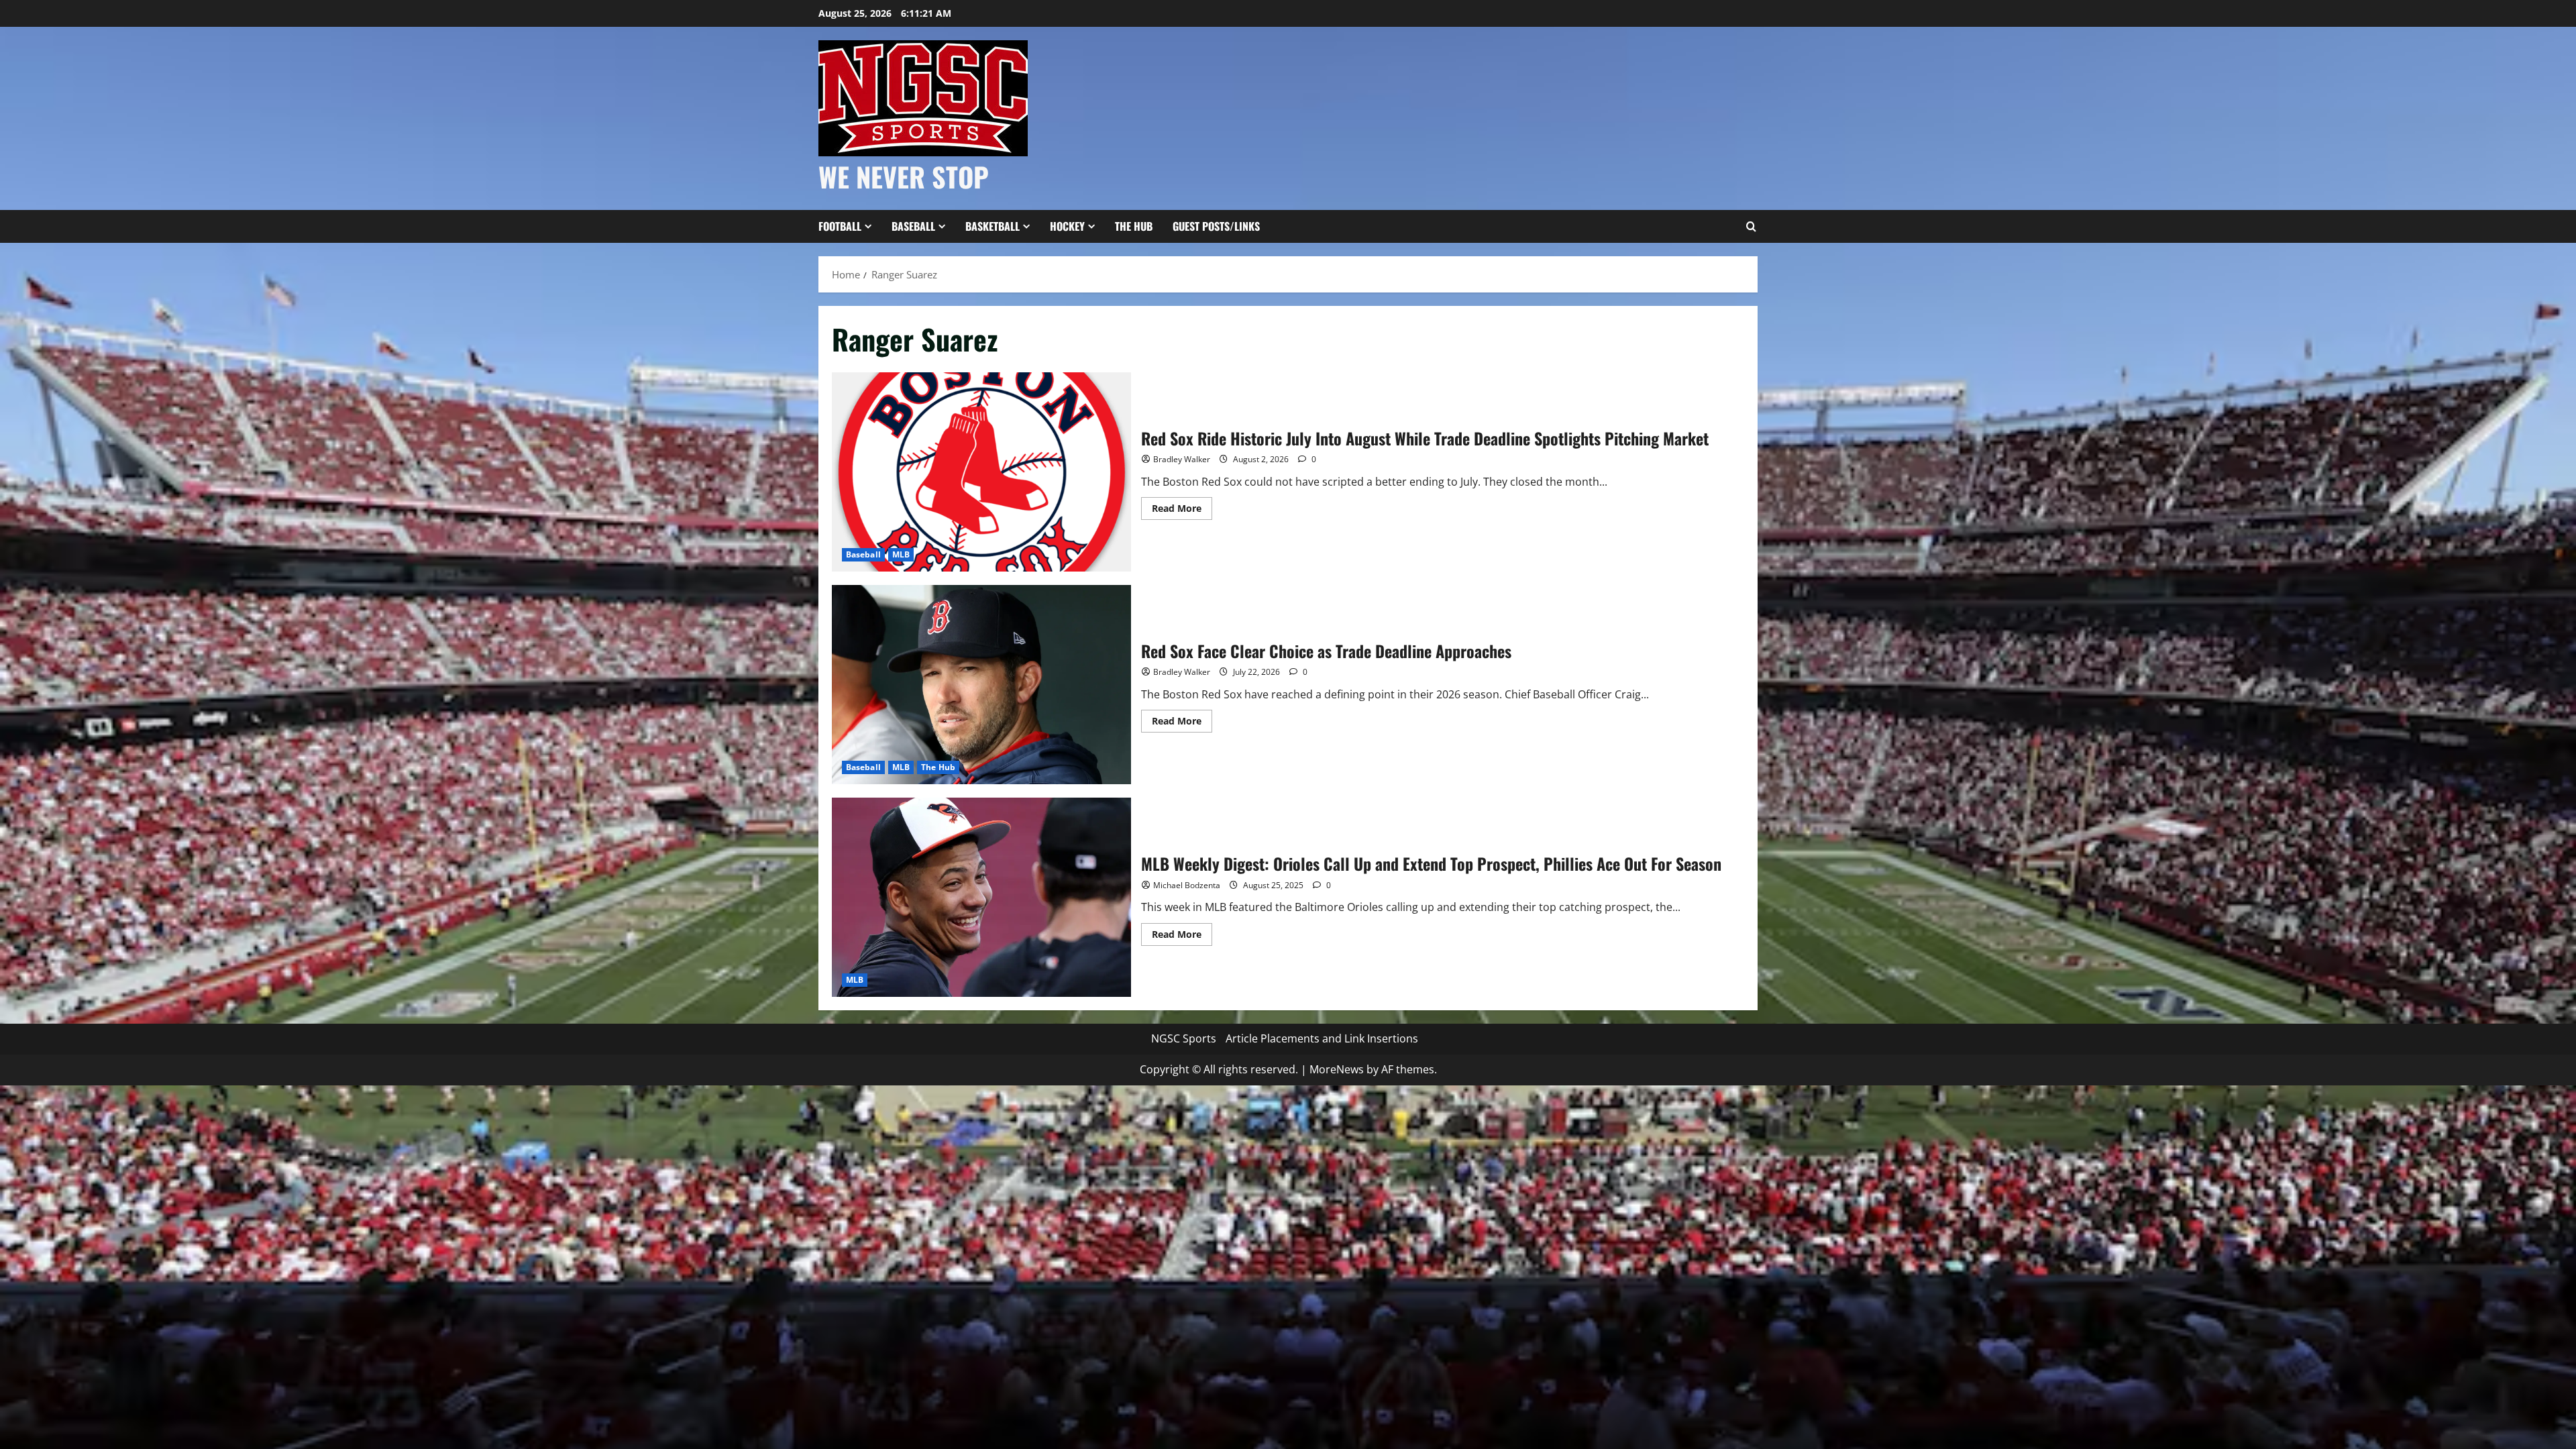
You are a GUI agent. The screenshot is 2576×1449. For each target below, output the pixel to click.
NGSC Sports (1184, 1038)
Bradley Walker (1182, 459)
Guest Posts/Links (1216, 226)
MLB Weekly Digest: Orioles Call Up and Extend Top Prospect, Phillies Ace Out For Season (981, 897)
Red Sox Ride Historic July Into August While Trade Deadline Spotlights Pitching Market (981, 472)
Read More (1182, 511)
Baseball (913, 226)
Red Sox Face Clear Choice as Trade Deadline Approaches (981, 685)
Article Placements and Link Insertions (1322, 1038)
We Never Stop (904, 176)
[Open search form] (1751, 227)
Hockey (1067, 226)
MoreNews (1337, 1069)
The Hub (1134, 226)
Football (840, 226)
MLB (901, 554)
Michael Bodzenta (1187, 885)
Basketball (992, 226)
